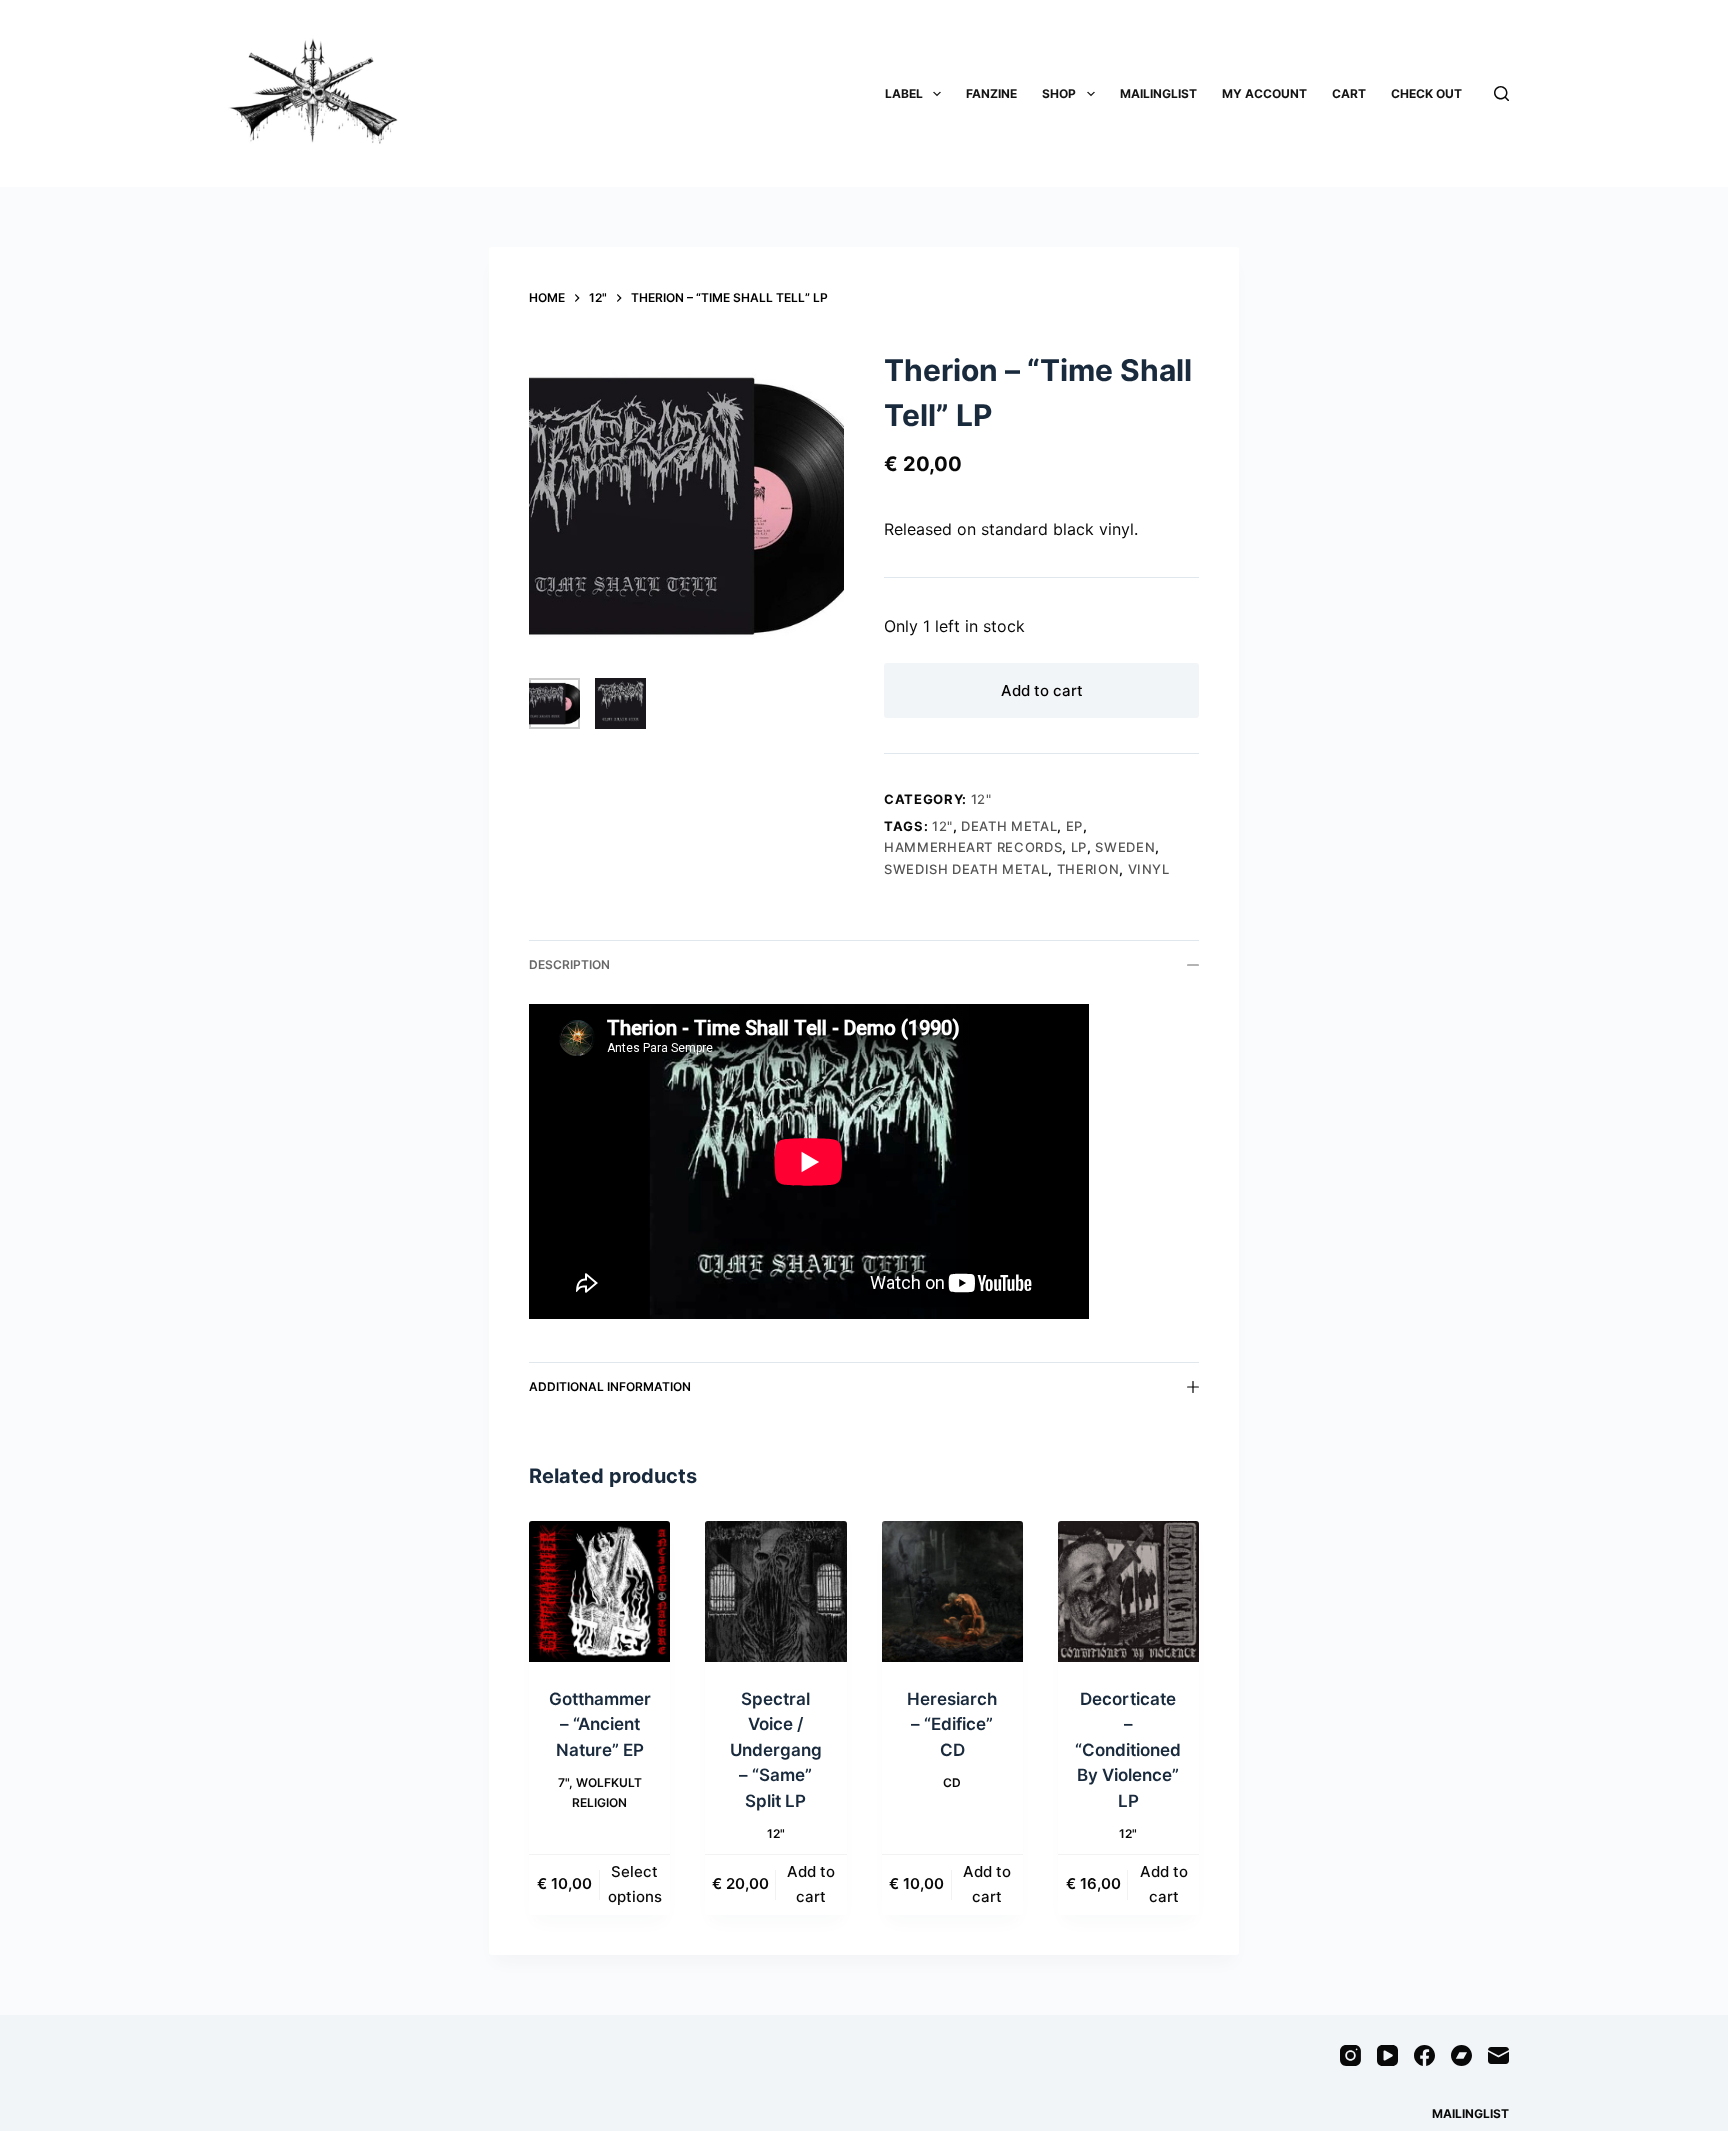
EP (1074, 826)
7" (563, 1782)
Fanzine (991, 93)
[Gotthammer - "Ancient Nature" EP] (599, 1591)
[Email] (1498, 2055)
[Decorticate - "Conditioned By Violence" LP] (1128, 1591)
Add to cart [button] (811, 1884)
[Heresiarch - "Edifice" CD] (952, 1591)
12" (981, 799)
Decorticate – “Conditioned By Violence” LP (1128, 1750)
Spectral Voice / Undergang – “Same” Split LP (776, 1750)
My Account (1264, 93)
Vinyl (1149, 869)
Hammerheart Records (973, 847)
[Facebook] (1424, 2055)
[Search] (1501, 93)
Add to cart (1042, 690)
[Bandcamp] (1461, 2055)
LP (1079, 847)
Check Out (1426, 93)
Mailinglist (1158, 93)
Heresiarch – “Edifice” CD (952, 1724)
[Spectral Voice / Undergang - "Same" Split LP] (775, 1591)
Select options (635, 1884)
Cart (1349, 93)
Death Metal (1009, 826)
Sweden (1125, 847)
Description (569, 964)
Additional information (610, 1386)
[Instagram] (1350, 2055)
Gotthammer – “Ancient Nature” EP (600, 1724)
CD (952, 1782)
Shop (1059, 93)
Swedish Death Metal (966, 869)
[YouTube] (1387, 2055)
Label (904, 93)
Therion (1088, 869)
